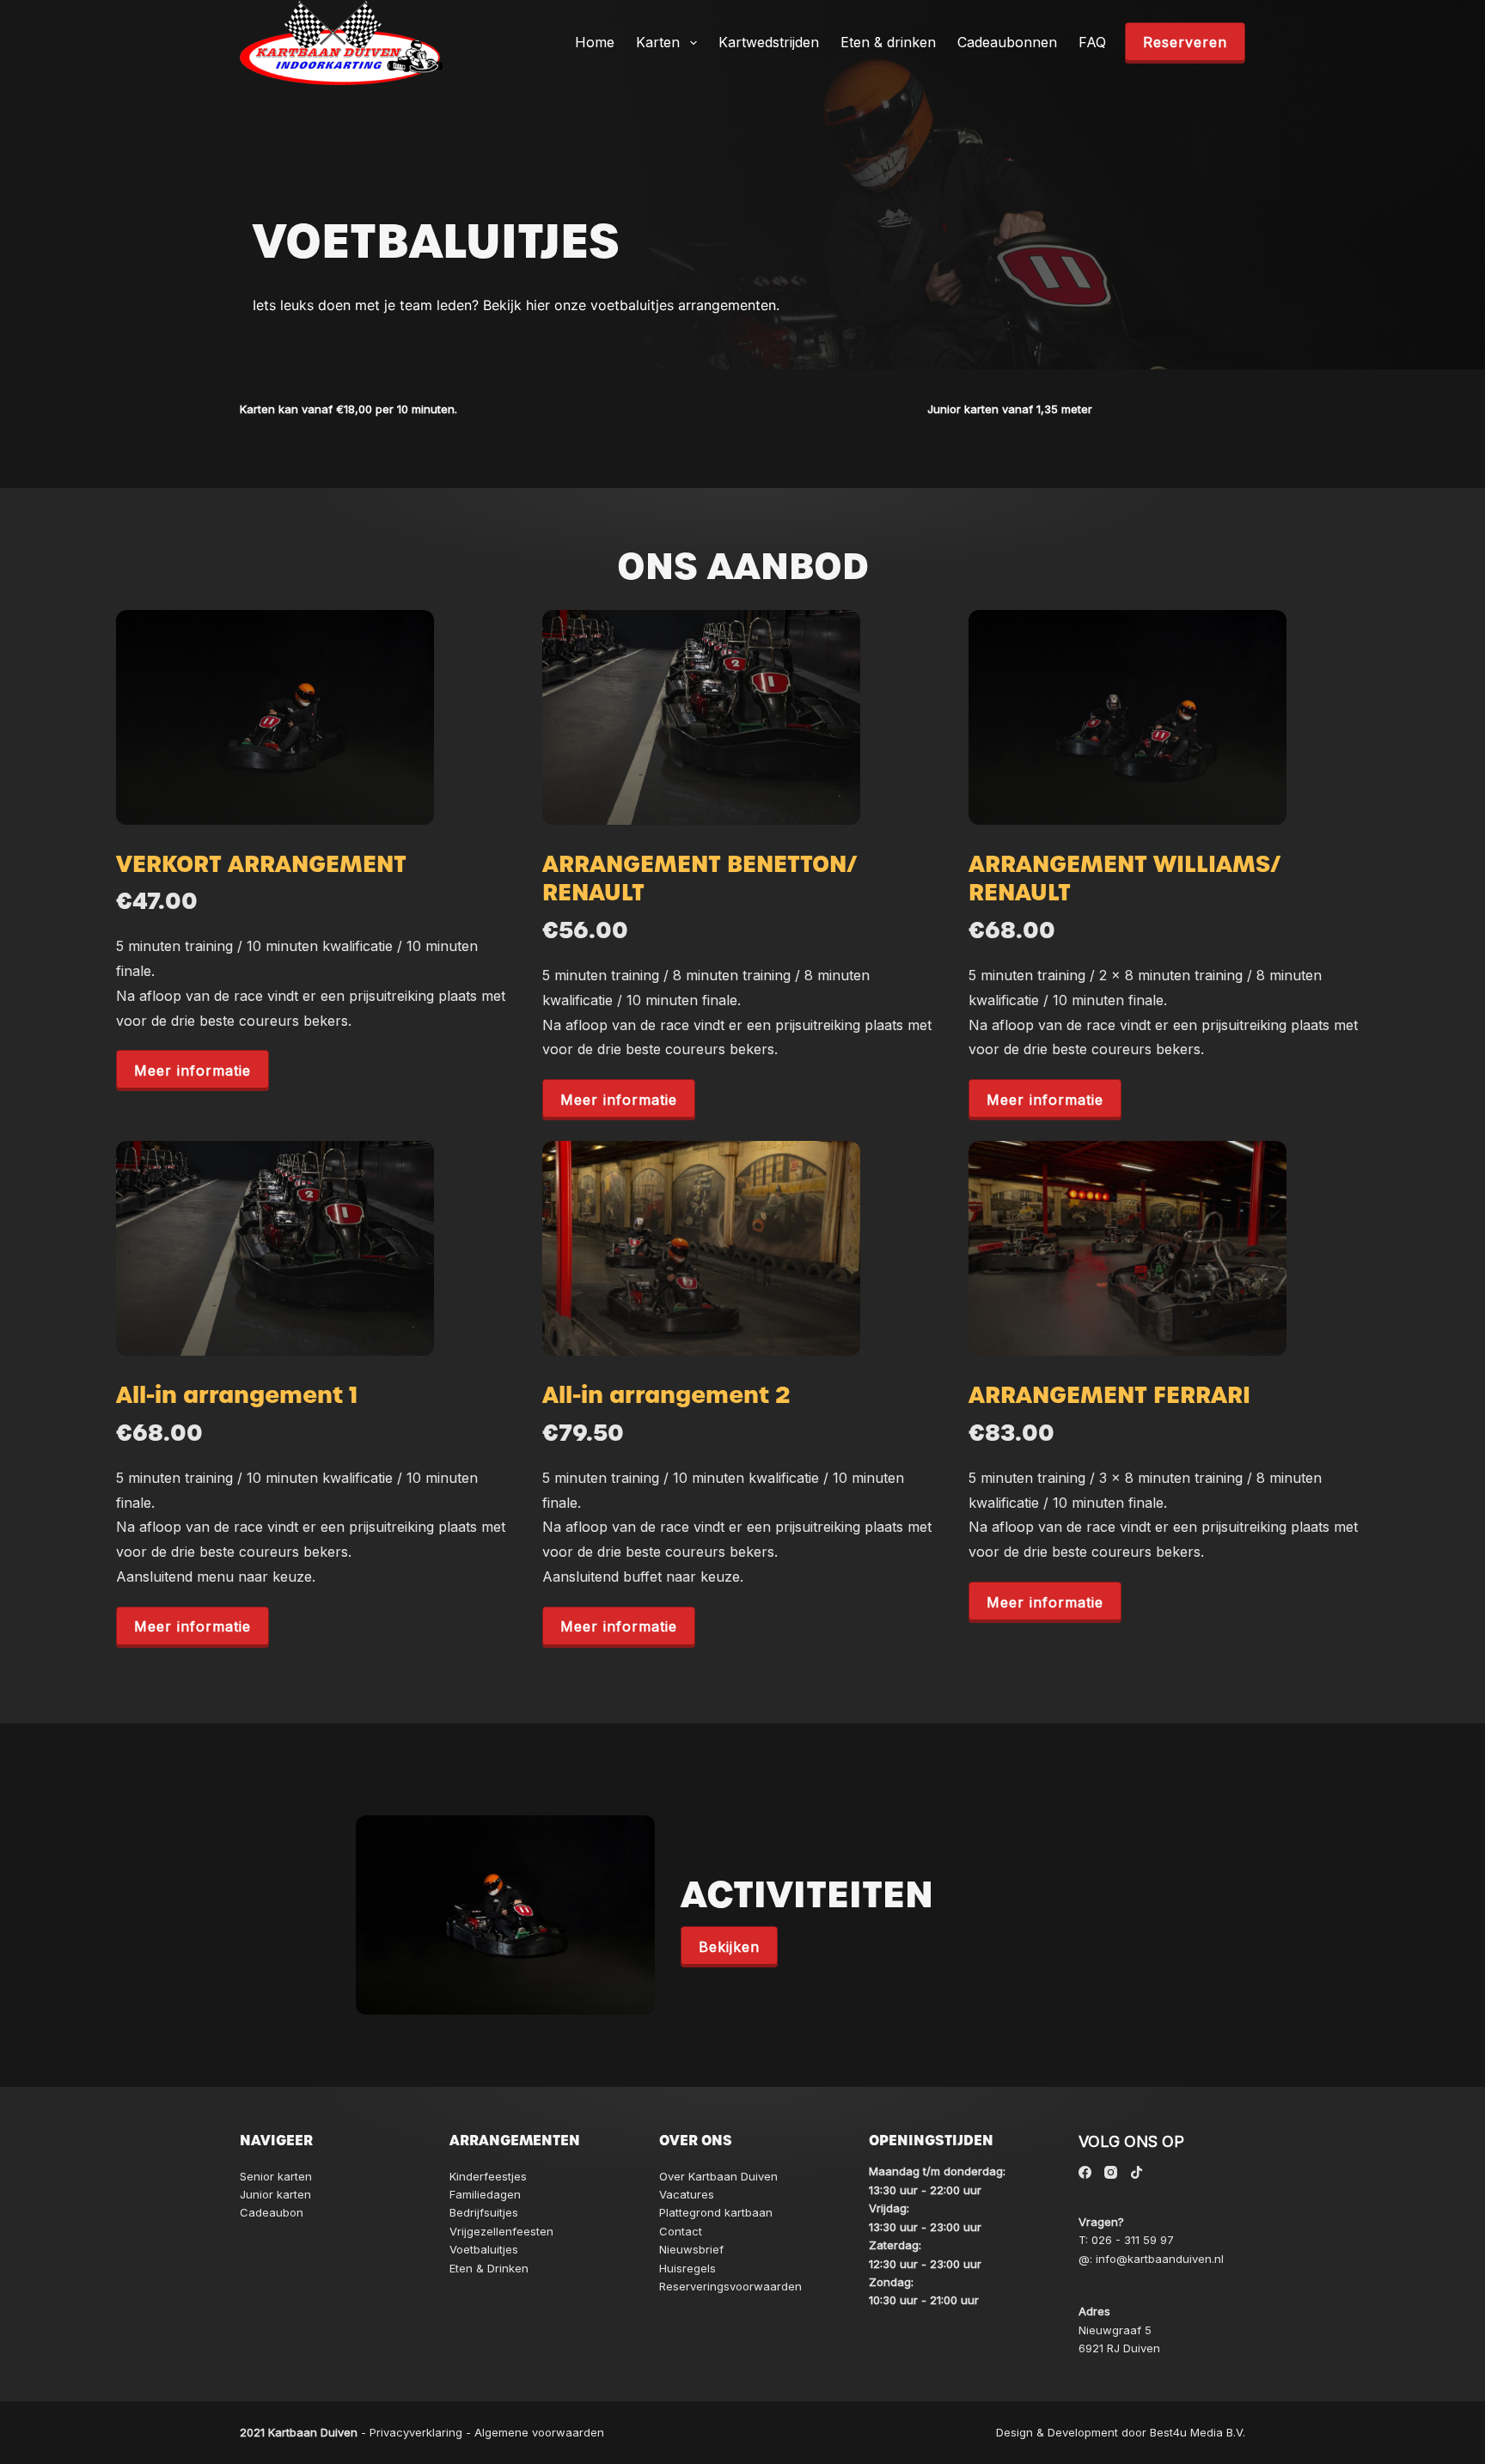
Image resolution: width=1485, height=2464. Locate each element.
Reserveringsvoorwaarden (730, 2286)
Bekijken (729, 1947)
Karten (658, 42)
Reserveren (1185, 42)
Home (595, 42)
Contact (681, 2231)
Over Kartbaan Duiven (718, 2176)
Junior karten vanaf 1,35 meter (1010, 409)
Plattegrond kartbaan (716, 2212)
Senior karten (276, 2176)
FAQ (1092, 42)
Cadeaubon (272, 2212)
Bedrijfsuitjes (484, 2212)
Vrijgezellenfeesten (501, 2231)
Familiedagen (485, 2194)
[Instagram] (1111, 2172)
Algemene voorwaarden (539, 2432)
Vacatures (687, 2194)
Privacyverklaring (416, 2432)
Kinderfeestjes (488, 2176)
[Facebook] (1085, 2172)
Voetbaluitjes (484, 2249)
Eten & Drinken (489, 2268)
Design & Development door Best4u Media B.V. (1121, 2432)
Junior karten (275, 2194)
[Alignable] (1137, 2172)
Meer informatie (192, 1070)
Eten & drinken (888, 42)
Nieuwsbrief (691, 2249)
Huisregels (687, 2268)
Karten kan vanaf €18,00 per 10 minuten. (348, 409)
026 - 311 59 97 (1133, 2240)
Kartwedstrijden (769, 42)
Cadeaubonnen (1007, 42)
